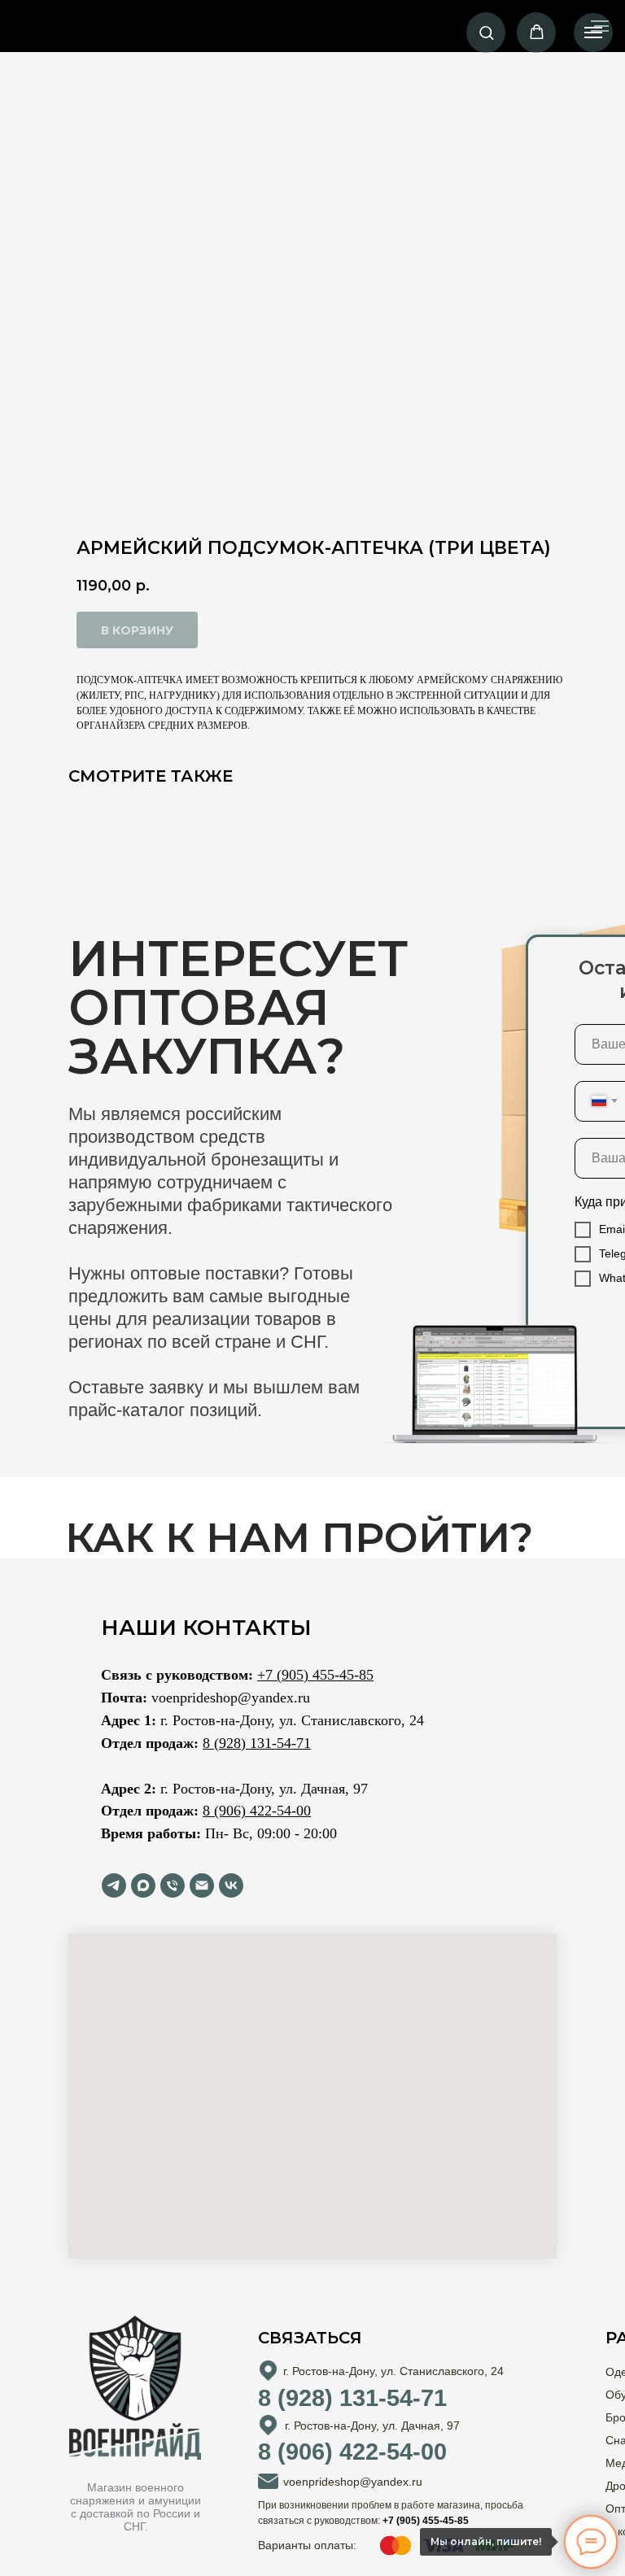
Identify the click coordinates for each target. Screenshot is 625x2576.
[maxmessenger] (143, 1885)
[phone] (173, 1885)
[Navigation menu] (593, 33)
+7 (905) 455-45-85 (315, 1675)
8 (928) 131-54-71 (257, 1743)
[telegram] (114, 1885)
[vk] (231, 1885)
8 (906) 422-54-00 (257, 1811)
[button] (486, 32)
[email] (202, 1885)
